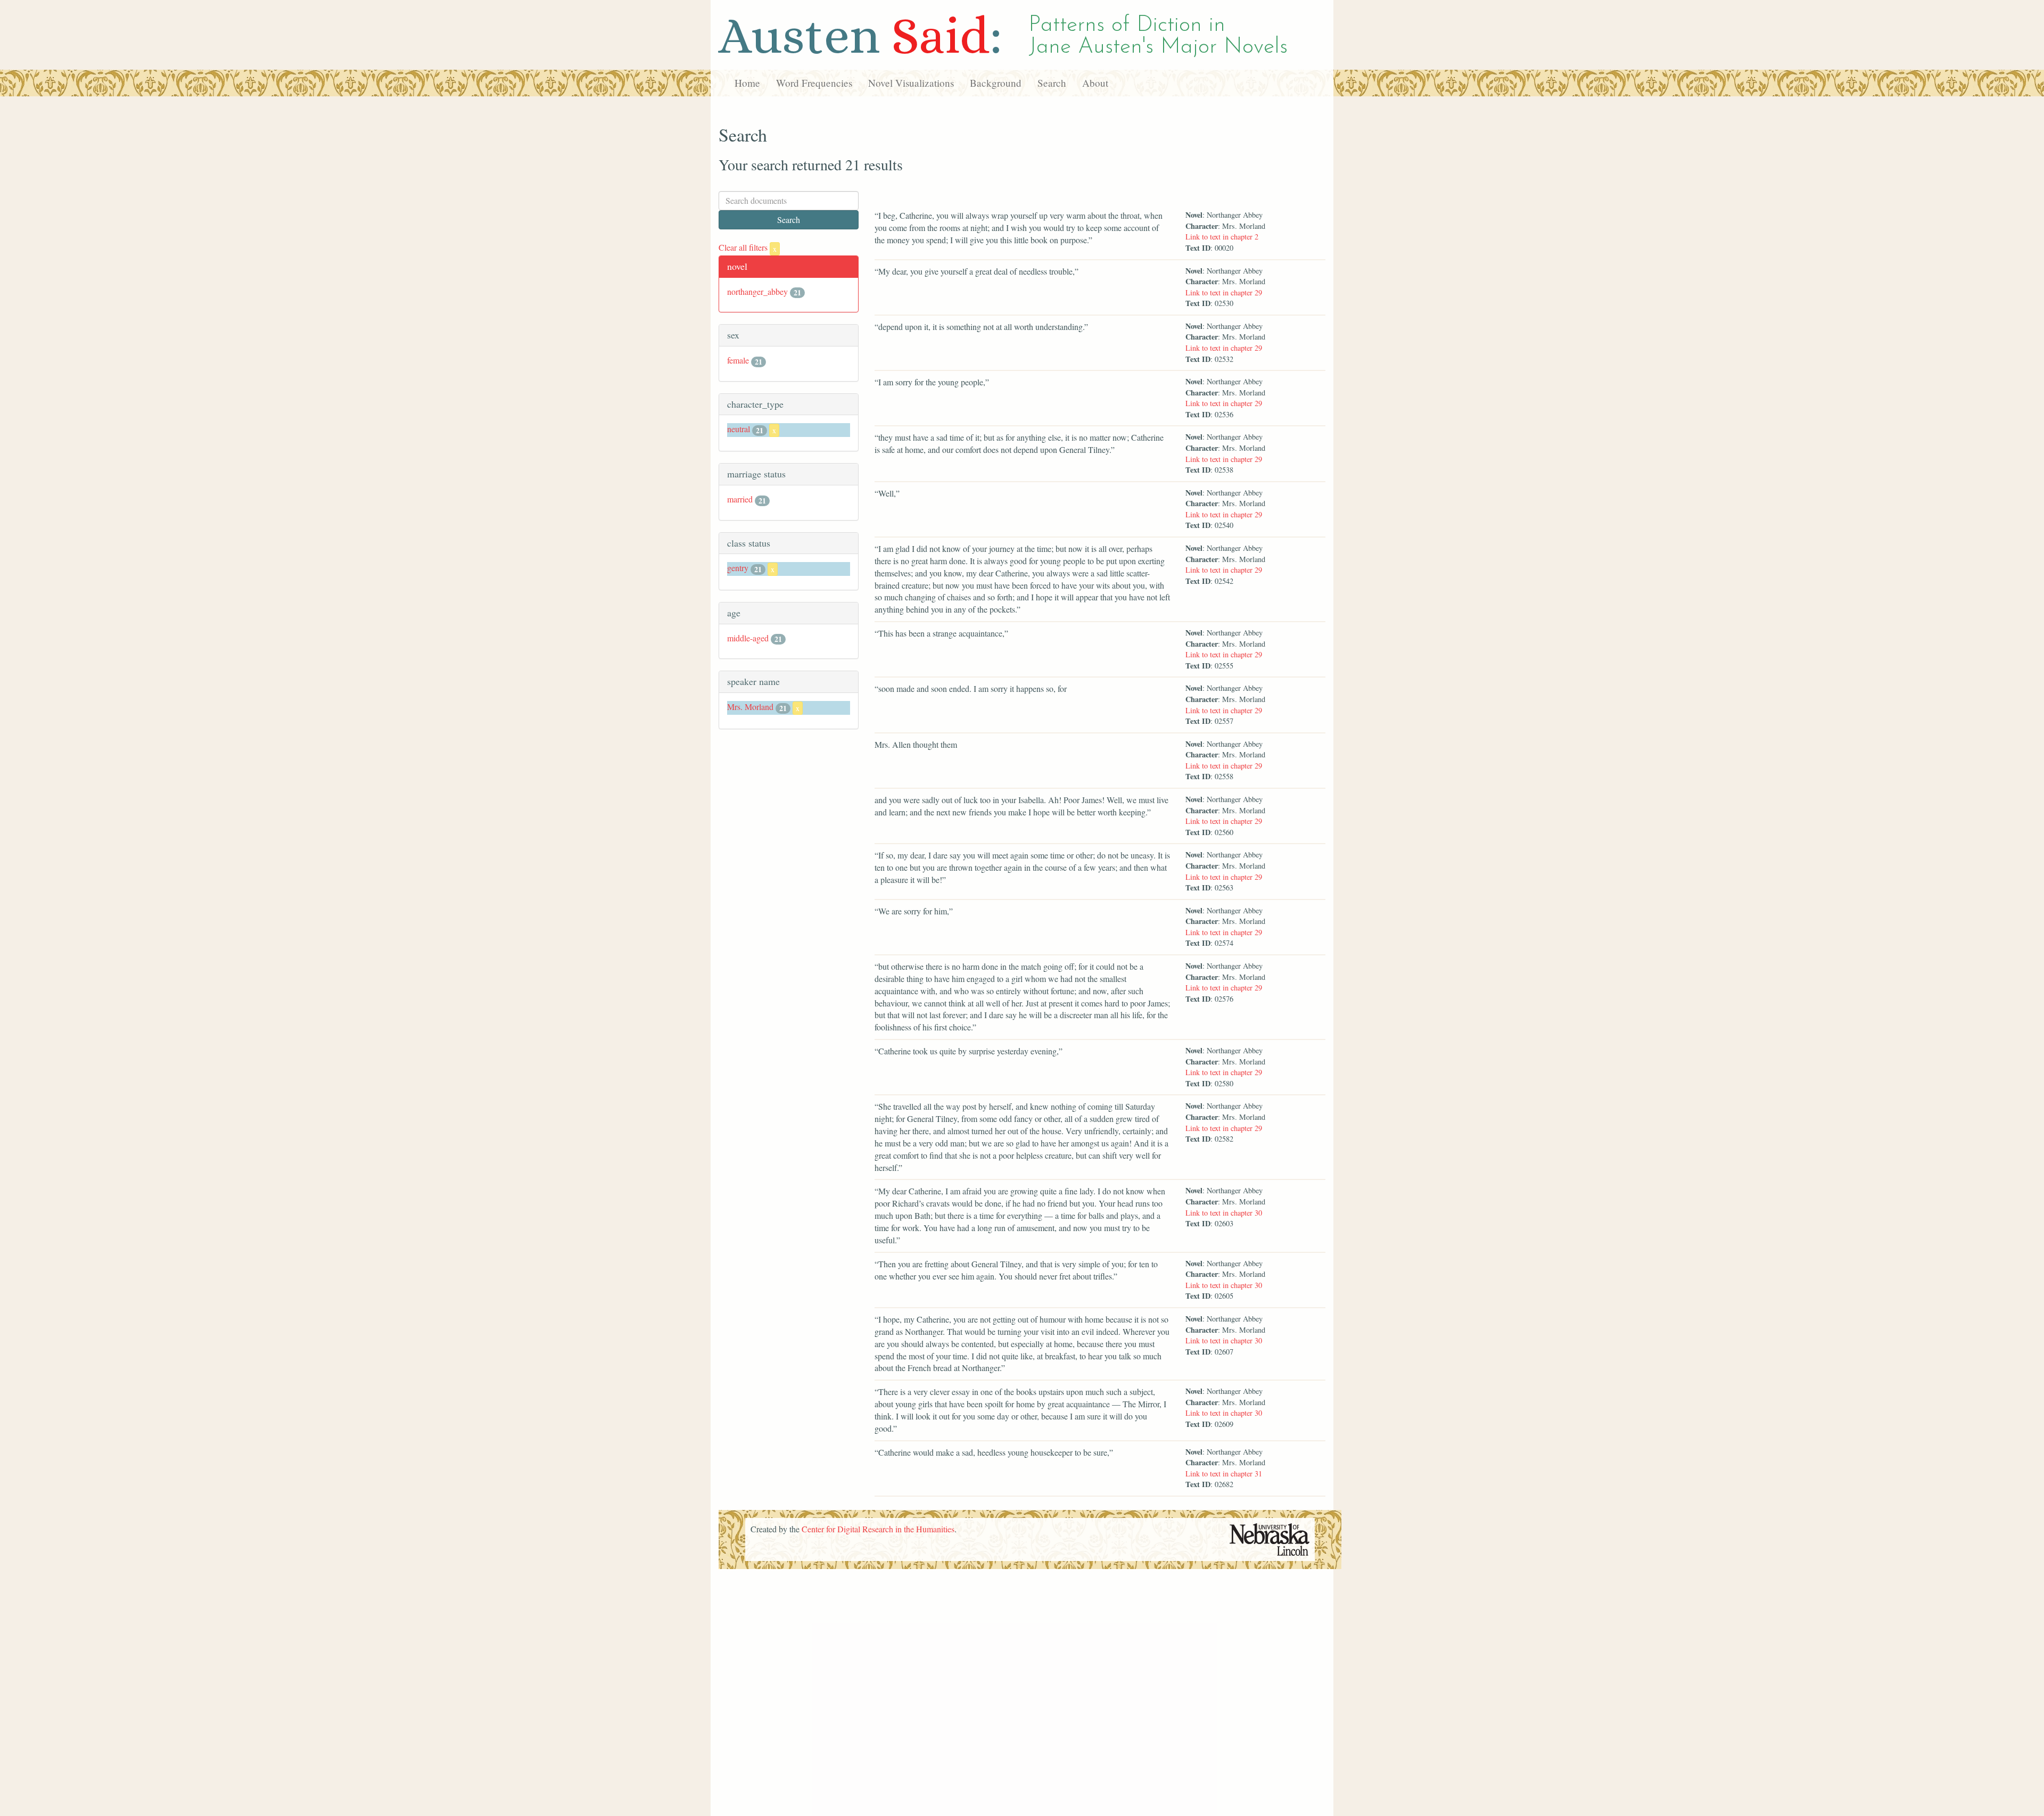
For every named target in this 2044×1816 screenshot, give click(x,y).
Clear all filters (748, 247)
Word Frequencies (814, 83)
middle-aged (748, 638)
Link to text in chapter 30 (1224, 1213)
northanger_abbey (757, 291)
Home (747, 83)
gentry (738, 568)
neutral (739, 429)
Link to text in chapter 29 (1224, 292)
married (740, 499)
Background (996, 83)
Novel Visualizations (911, 83)
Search (1052, 83)
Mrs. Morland (750, 707)
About (1095, 83)
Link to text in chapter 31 (1224, 1474)
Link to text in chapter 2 (1222, 237)
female (738, 360)
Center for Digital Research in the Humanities (878, 1529)
